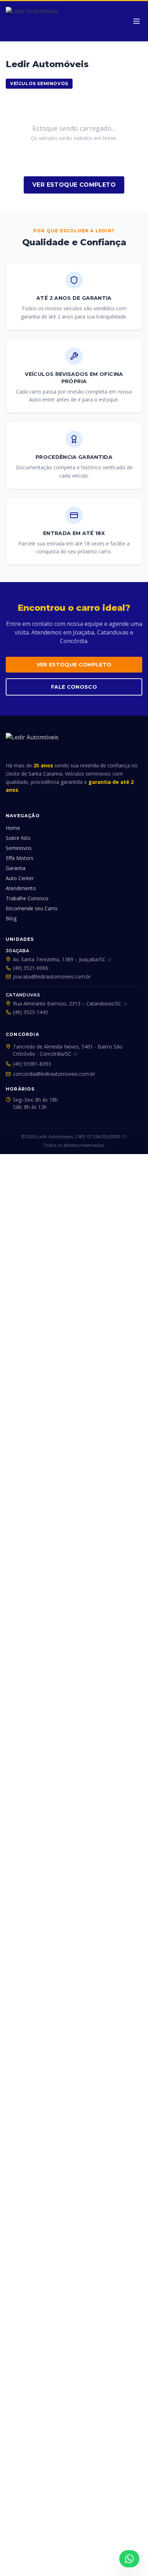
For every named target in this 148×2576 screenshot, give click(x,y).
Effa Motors (20, 858)
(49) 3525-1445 (31, 1012)
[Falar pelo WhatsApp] (129, 2559)
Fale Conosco (74, 687)
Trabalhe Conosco (27, 898)
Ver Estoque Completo (74, 185)
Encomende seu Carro (32, 908)
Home (13, 828)
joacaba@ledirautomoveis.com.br (52, 977)
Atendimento (21, 888)
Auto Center (20, 878)
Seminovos (19, 848)
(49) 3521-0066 (31, 968)
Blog (11, 918)
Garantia (16, 868)
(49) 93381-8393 (32, 1064)
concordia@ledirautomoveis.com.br (54, 1074)
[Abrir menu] (137, 21)
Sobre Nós (18, 838)
